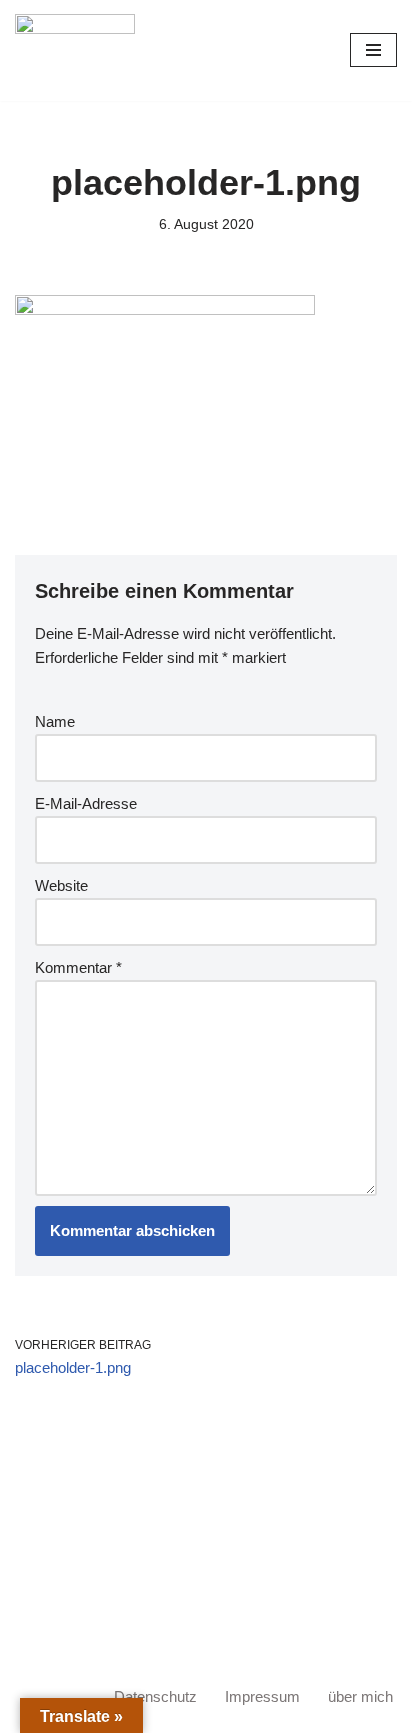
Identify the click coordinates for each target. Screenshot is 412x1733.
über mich (360, 1696)
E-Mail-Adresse (86, 803)
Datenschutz (155, 1696)
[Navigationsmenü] (373, 50)
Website (61, 885)
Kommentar (78, 967)
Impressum (262, 1696)
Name (55, 721)
